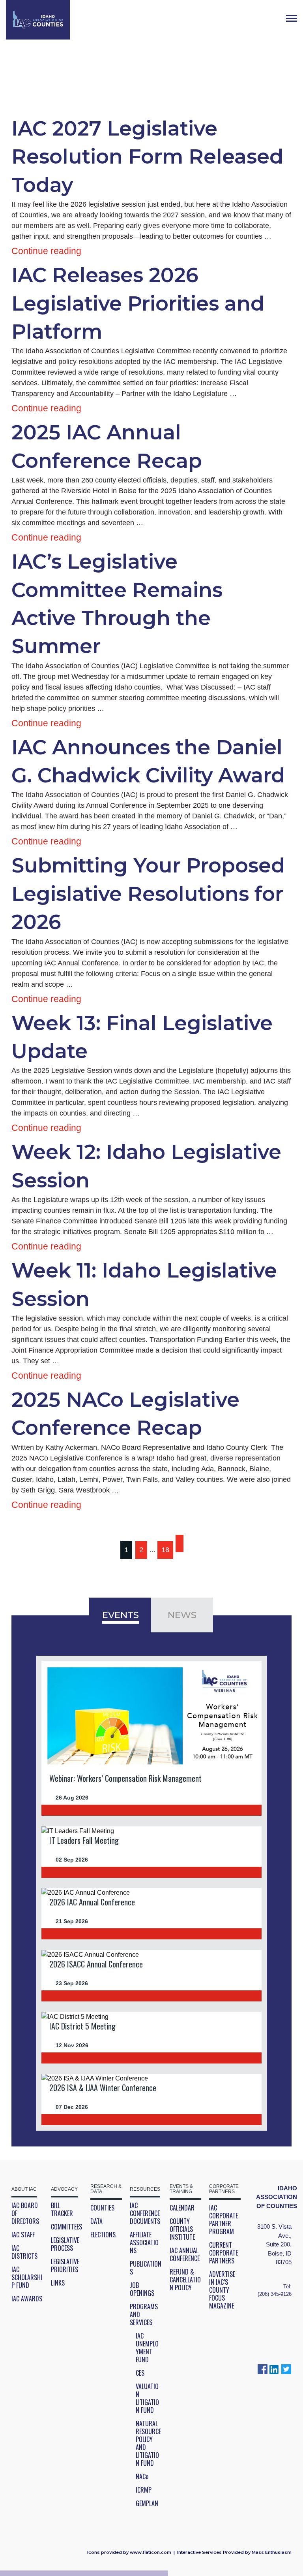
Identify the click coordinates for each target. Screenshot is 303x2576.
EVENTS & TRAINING (181, 2189)
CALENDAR (182, 2208)
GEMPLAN (147, 2503)
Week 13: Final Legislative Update (142, 1037)
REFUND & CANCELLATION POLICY (185, 2280)
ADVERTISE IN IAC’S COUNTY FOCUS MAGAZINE (222, 2290)
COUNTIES (102, 2208)
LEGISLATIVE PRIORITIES (65, 2265)
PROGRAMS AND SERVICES (144, 2314)
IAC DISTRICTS (24, 2252)
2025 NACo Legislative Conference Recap (125, 1414)
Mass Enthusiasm (272, 2552)
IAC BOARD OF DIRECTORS (25, 2213)
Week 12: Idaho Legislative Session (146, 1166)
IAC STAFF (23, 2235)
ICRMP (144, 2490)
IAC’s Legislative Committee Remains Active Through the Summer (117, 604)
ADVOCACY (64, 2189)
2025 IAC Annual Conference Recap (107, 446)
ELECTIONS (103, 2235)
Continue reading (46, 251)
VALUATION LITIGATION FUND (147, 2398)
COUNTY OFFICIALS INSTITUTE (182, 2229)
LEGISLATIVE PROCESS (65, 2244)
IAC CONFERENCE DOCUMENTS (145, 2213)
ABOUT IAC (24, 2189)
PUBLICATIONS (146, 2268)
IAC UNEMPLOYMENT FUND (147, 2348)
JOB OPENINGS (142, 2289)
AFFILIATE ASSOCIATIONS (144, 2242)
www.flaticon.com (151, 2552)
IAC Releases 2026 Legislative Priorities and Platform (138, 303)
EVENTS (121, 1615)
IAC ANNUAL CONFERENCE (185, 2254)
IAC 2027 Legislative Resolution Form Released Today (147, 157)
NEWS (182, 1615)
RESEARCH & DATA (106, 2189)
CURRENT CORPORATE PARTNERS (224, 2253)
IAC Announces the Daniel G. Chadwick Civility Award (148, 761)
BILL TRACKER (62, 2209)
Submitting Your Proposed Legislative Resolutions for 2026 (148, 894)
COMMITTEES (66, 2227)
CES (140, 2373)
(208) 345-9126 (275, 2294)
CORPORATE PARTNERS (224, 2189)
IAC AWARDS (27, 2299)
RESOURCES (145, 2189)
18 (165, 1550)
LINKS (58, 2283)
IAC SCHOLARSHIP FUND (27, 2277)
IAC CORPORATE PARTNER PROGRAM (224, 2220)
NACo (142, 2476)
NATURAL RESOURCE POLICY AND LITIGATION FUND (148, 2443)
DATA (96, 2221)
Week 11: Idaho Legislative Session (144, 1284)
